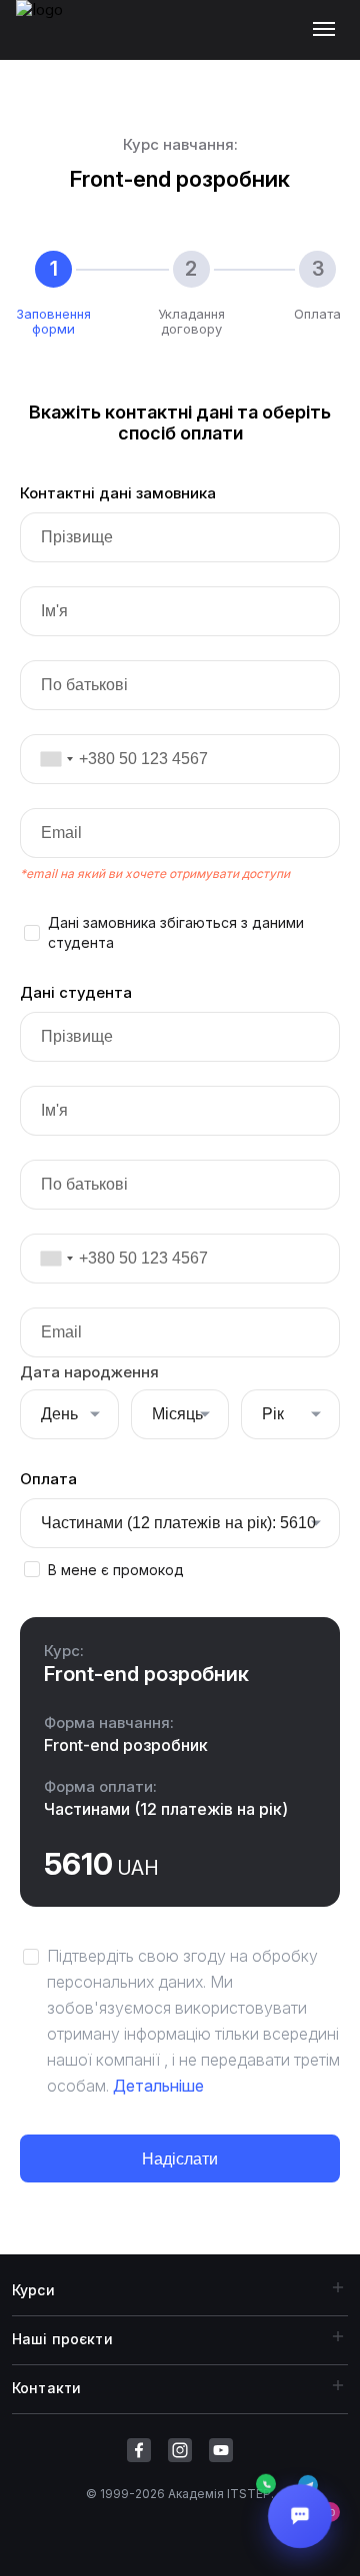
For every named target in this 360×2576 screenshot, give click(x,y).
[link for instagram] (180, 2450)
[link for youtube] (221, 2450)
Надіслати (180, 2159)
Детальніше (158, 2086)
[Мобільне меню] (328, 30)
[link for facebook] (139, 2450)
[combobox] (50, 759)
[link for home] (51, 40)
